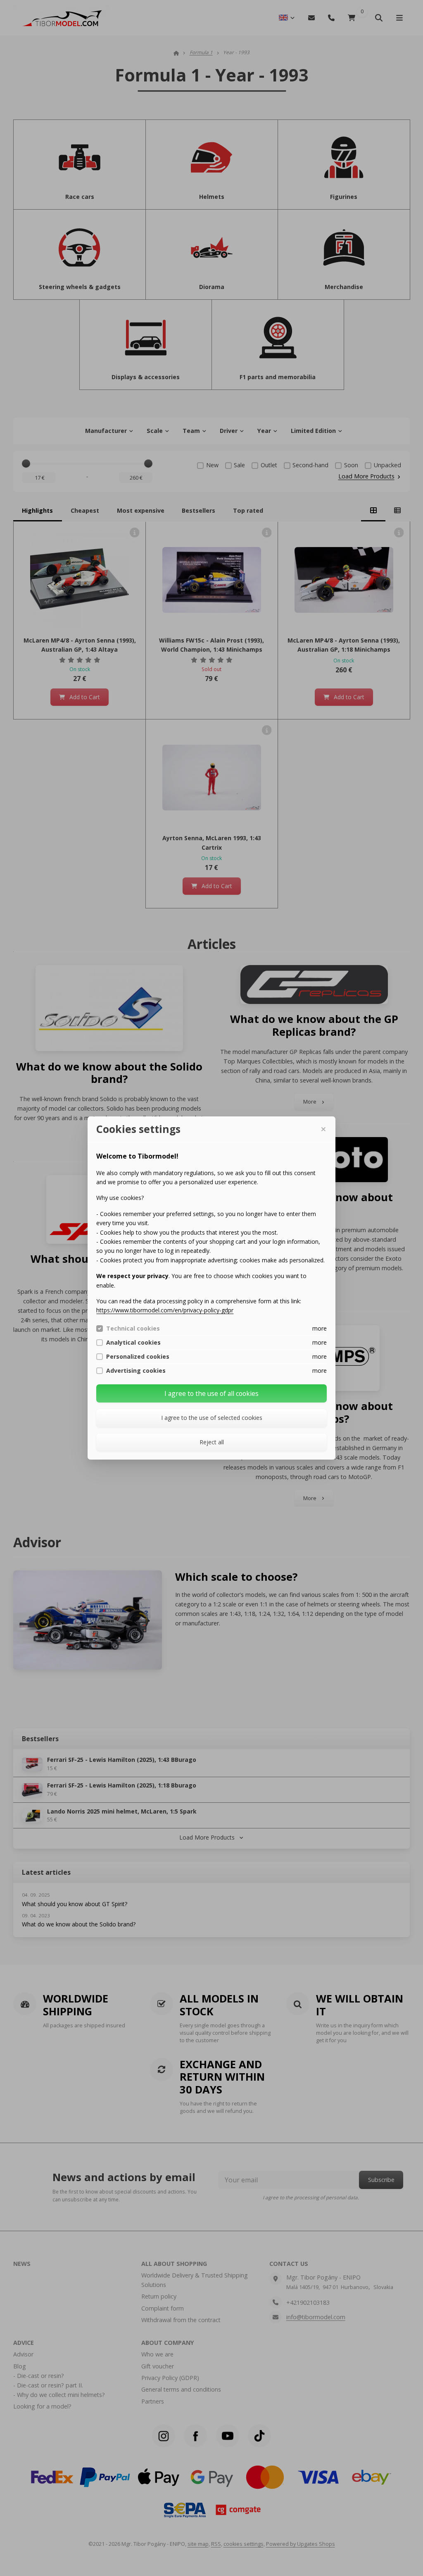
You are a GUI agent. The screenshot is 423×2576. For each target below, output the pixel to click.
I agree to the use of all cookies (211, 1393)
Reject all (212, 1442)
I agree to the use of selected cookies (212, 1418)
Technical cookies (133, 1329)
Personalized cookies (138, 1357)
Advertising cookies (136, 1371)
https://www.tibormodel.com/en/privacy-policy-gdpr (165, 1310)
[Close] (323, 1129)
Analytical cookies (133, 1343)
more (320, 1328)
